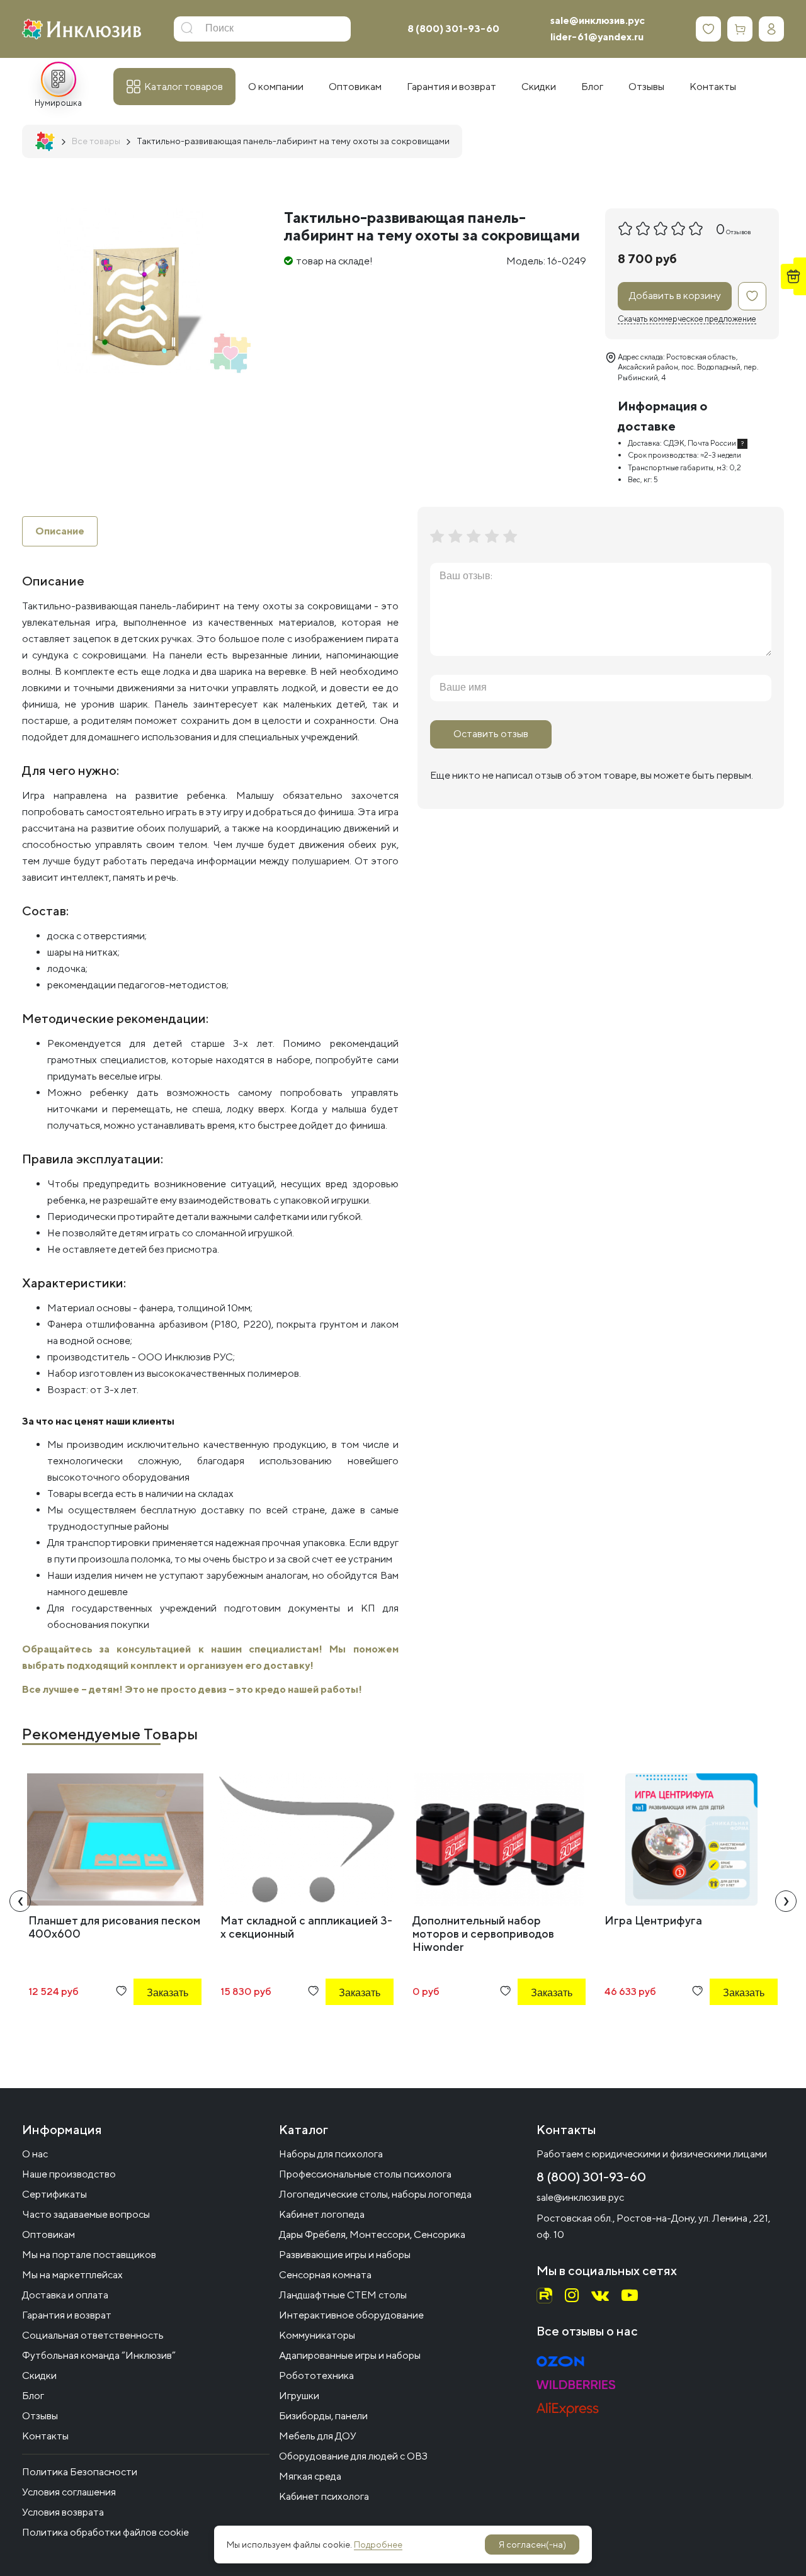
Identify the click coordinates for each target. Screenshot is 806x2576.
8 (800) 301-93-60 (453, 29)
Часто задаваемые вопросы (86, 2214)
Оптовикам (48, 2234)
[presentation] (20, 1901)
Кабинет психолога (324, 2496)
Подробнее (378, 2545)
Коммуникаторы (317, 2335)
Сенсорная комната (325, 2275)
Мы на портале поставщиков (89, 2255)
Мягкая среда (310, 2476)
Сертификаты (54, 2194)
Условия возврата (63, 2512)
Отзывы (40, 2416)
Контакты (45, 2436)
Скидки (39, 2375)
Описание (60, 531)
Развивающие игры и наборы (345, 2255)
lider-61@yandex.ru (597, 37)
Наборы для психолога (331, 2154)
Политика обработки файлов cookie (105, 2532)
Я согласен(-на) (532, 2545)
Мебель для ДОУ (318, 2436)
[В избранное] (752, 296)
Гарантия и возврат (67, 2315)
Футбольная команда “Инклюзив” (99, 2355)
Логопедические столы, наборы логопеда (375, 2194)
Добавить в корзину (675, 296)
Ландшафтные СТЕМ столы (343, 2295)
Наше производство (69, 2174)
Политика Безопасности (80, 2472)
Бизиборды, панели (323, 2416)
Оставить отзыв (491, 734)
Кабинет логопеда (322, 2214)
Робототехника (316, 2375)
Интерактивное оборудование (351, 2315)
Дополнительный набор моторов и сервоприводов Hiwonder (483, 1934)
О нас (35, 2154)
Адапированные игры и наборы (350, 2355)
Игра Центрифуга (653, 1920)
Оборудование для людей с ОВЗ (353, 2456)
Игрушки (299, 2396)
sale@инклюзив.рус (598, 20)
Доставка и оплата (65, 2295)
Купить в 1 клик (150, 2027)
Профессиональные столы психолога (365, 2174)
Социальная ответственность (93, 2335)
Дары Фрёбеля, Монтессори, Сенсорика (372, 2234)
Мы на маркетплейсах (72, 2275)
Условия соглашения (69, 2492)
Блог (33, 2396)
